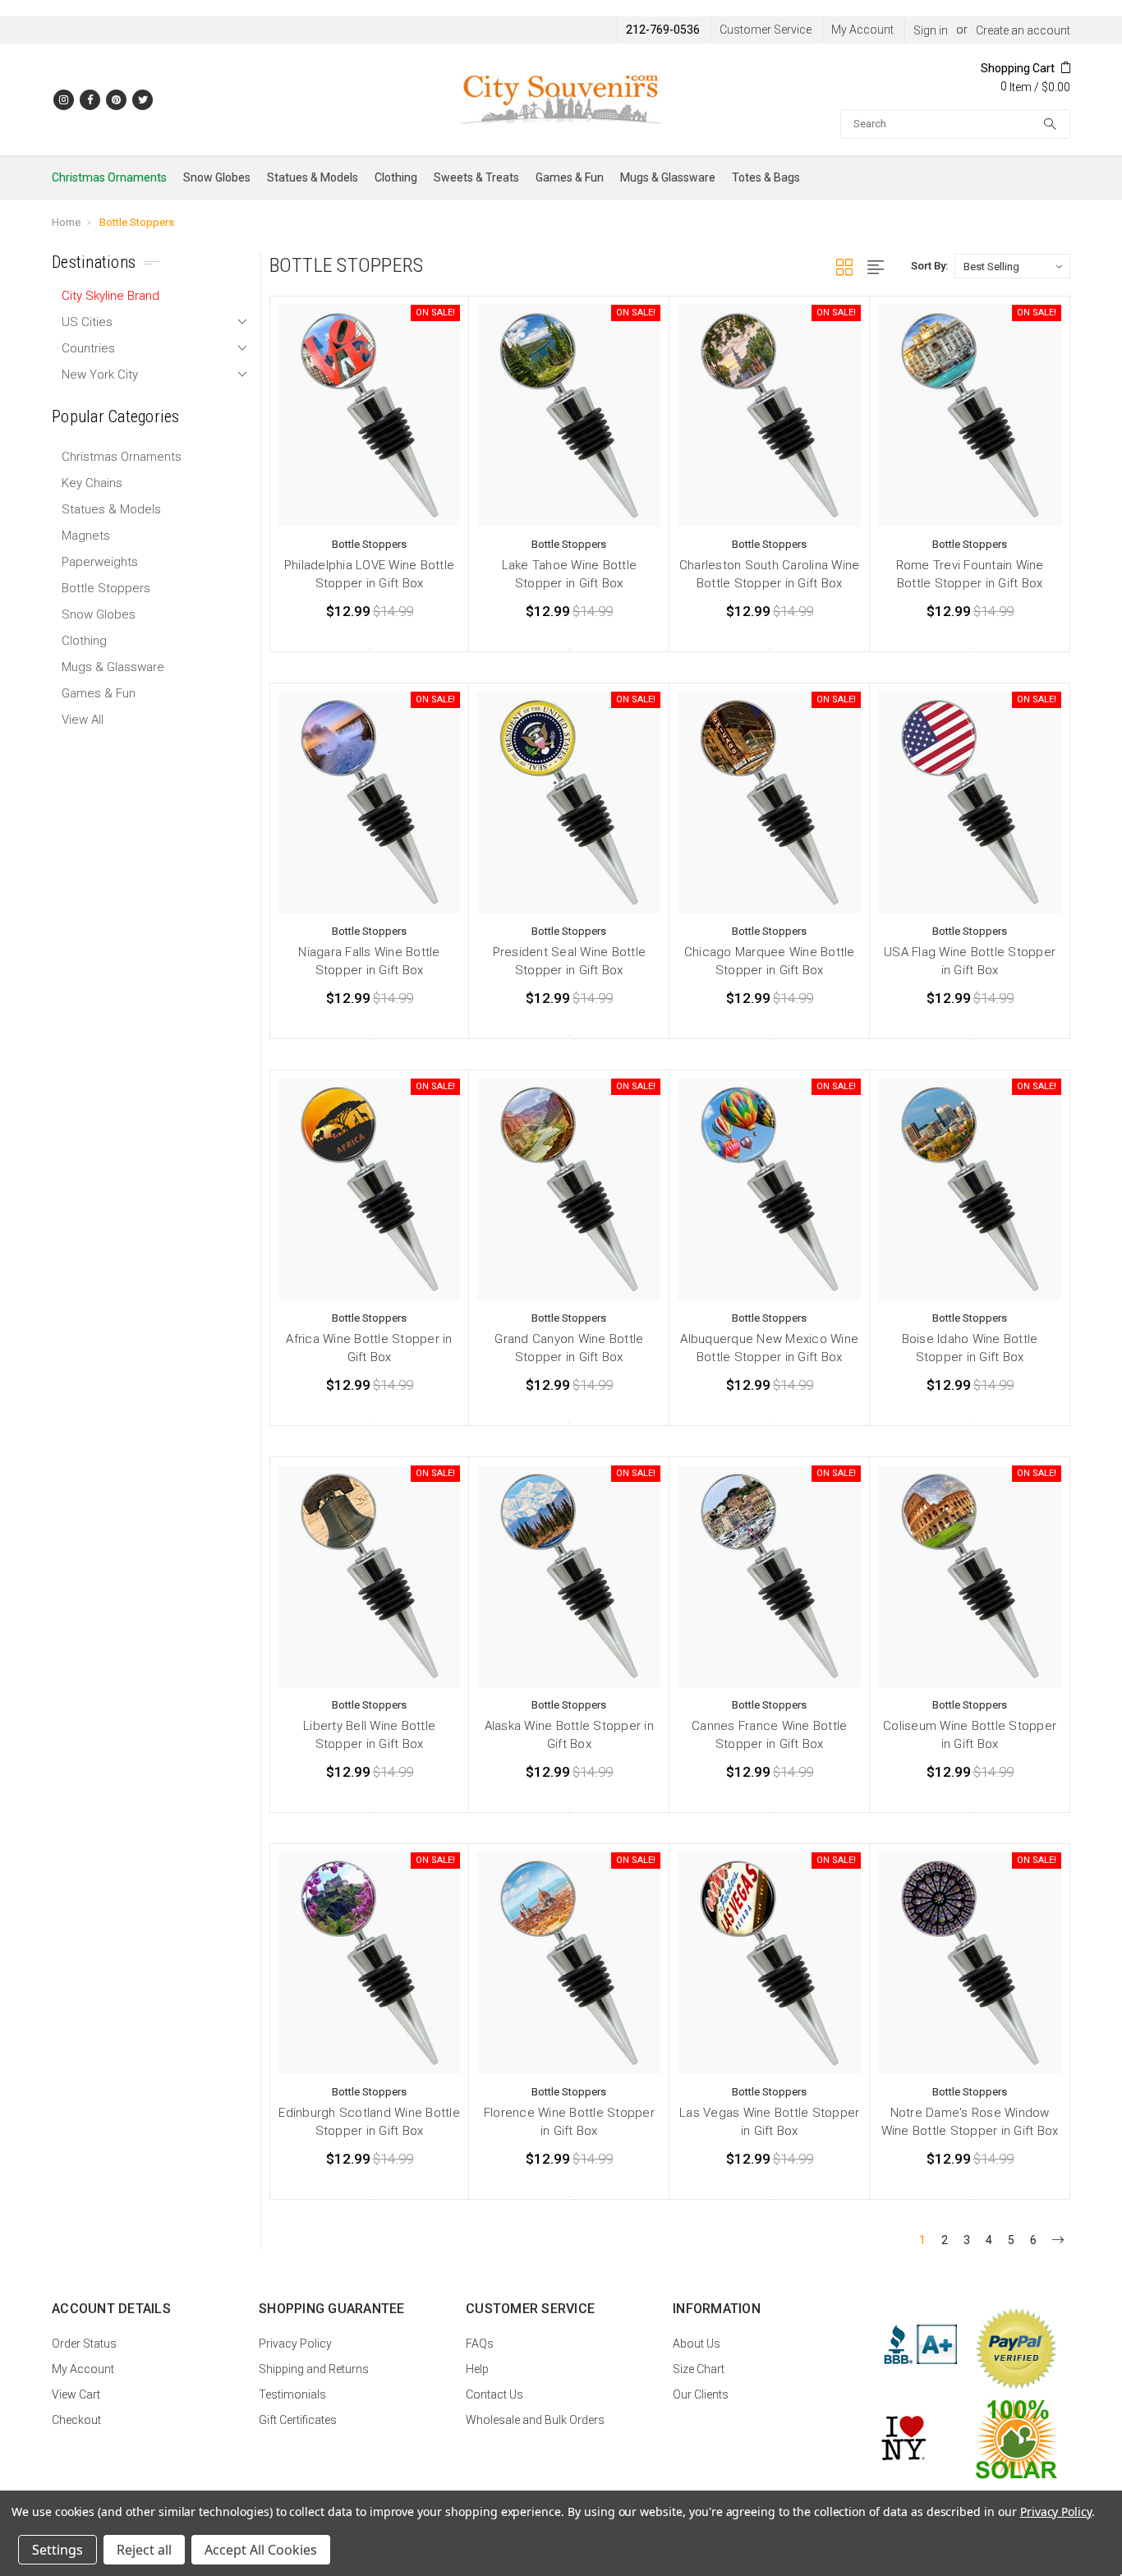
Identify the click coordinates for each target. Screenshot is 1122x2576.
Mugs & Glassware (668, 177)
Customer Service (766, 30)
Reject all (144, 2550)
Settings (57, 2550)
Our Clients (701, 2394)
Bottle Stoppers (137, 222)
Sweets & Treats (476, 177)
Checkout (76, 2420)
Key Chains (92, 483)
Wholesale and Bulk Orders (535, 2420)
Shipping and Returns (314, 2369)
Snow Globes (217, 177)
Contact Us (494, 2394)
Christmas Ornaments (109, 177)
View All (83, 720)
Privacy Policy (295, 2344)
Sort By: (929, 266)
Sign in (931, 30)
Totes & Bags (766, 177)
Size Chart (699, 2369)
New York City (100, 375)
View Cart (76, 2394)
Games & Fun (570, 177)
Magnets (86, 536)
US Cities (87, 322)
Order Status (84, 2344)
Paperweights (100, 562)
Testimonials (292, 2394)
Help (477, 2369)
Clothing (396, 177)
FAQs (480, 2344)
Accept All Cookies (261, 2550)
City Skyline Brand (110, 296)
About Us (697, 2344)
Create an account (1023, 30)
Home (66, 222)
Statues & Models (313, 177)
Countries (88, 348)
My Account (862, 30)
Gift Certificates (298, 2420)
